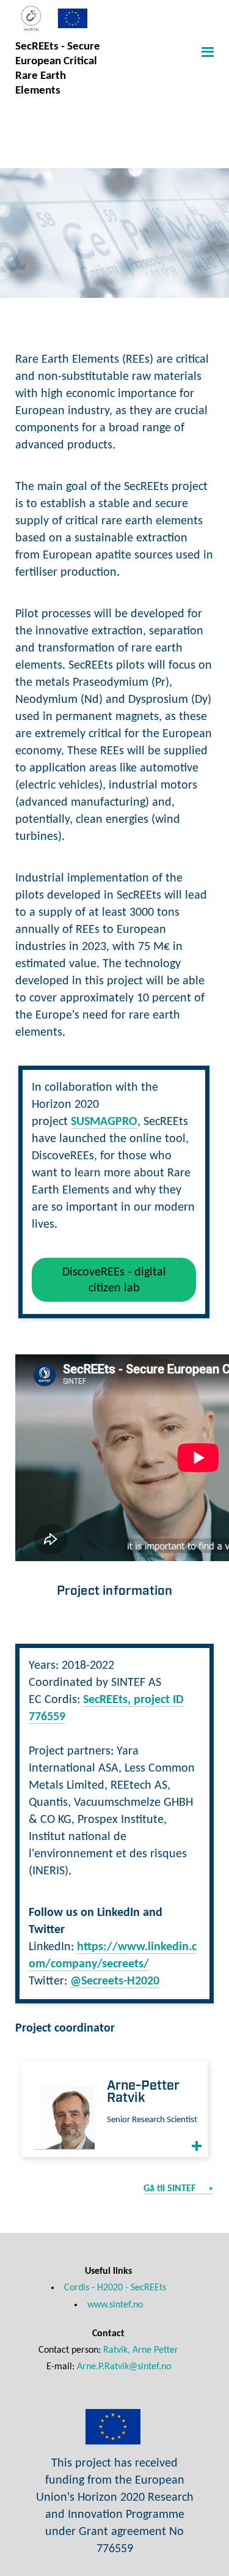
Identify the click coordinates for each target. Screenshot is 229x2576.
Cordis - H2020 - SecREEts (115, 2288)
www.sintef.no (115, 2305)
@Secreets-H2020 (115, 1981)
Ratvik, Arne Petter (141, 2350)
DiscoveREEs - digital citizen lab (114, 1280)
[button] (206, 51)
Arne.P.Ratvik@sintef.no (124, 2367)
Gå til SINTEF (171, 2189)
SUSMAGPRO (104, 1122)
